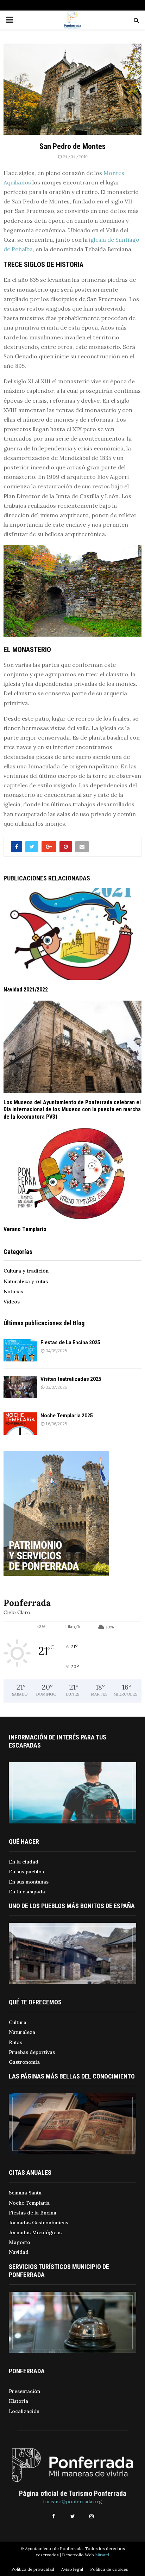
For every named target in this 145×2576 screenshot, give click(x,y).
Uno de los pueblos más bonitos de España (72, 1906)
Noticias (13, 1292)
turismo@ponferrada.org (72, 2502)
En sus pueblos (26, 1872)
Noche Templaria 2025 (67, 1416)
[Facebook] (53, 2516)
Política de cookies (109, 2569)
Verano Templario (25, 1229)
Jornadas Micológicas (35, 2232)
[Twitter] (72, 2516)
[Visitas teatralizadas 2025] (20, 1387)
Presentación (24, 2391)
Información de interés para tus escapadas (58, 1741)
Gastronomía (24, 2062)
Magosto (20, 2242)
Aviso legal (72, 2569)
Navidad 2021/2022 (26, 990)
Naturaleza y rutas (26, 1281)
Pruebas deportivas (32, 2052)
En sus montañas (29, 1882)
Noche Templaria (29, 2203)
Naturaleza (22, 2032)
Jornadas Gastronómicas (39, 2223)
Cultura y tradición (26, 1271)
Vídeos (12, 1302)
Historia (18, 2401)
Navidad (19, 2252)
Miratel (102, 2555)
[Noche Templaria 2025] (20, 1423)
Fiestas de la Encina (33, 2213)
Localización (24, 2411)
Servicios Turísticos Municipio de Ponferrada (59, 2271)
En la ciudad (24, 1862)
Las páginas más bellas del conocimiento (72, 2076)
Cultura (18, 2022)
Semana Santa (25, 2193)
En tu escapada (27, 1892)
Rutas (15, 2042)
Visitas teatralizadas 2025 (71, 1379)
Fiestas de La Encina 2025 (70, 1342)
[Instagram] (92, 2516)
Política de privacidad (33, 2569)
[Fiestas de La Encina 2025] (20, 1350)
